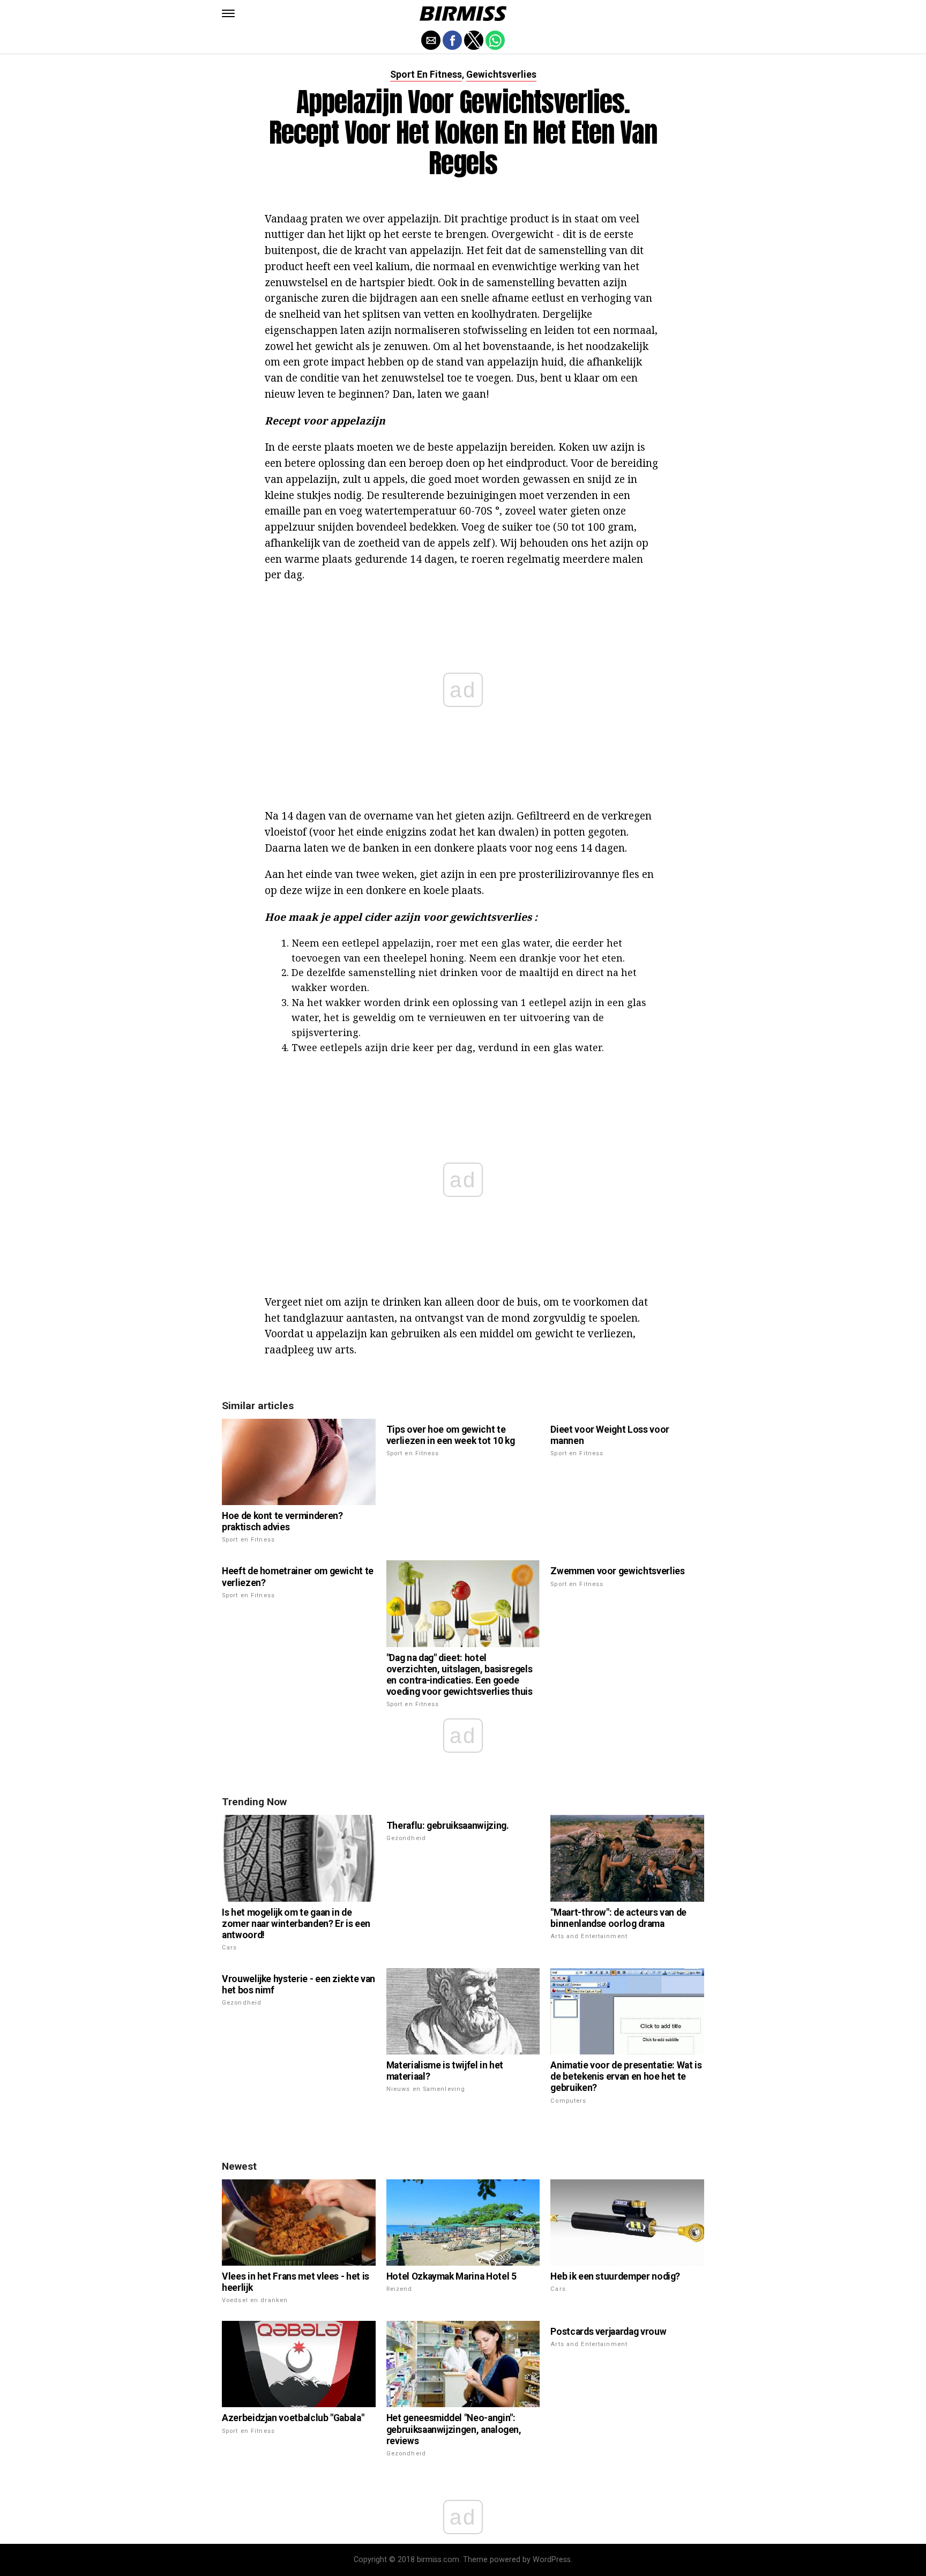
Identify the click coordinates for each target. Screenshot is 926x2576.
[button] (228, 13)
